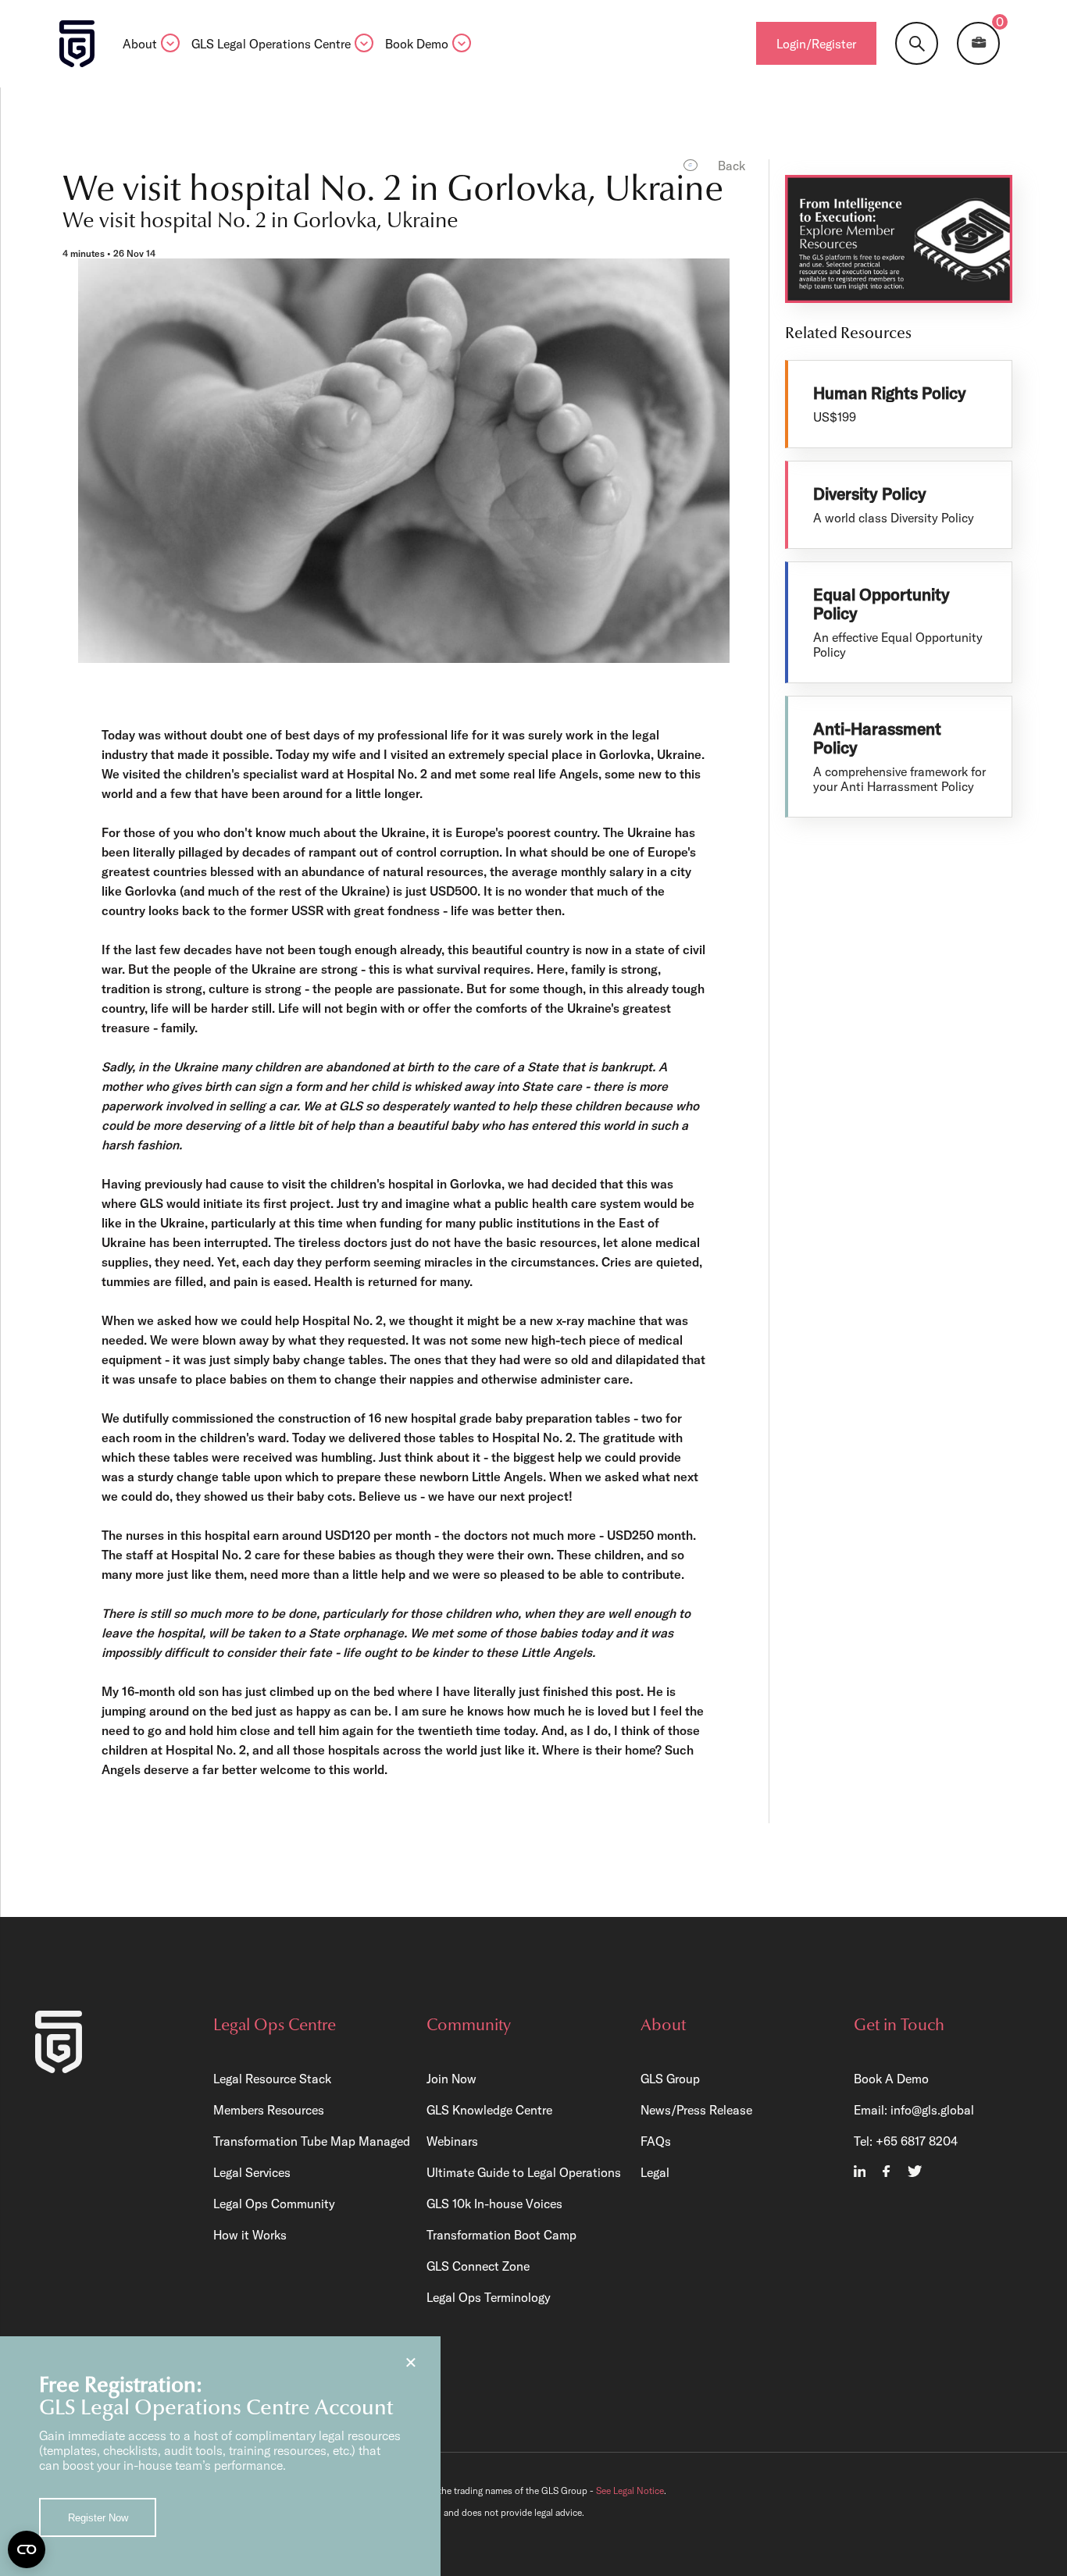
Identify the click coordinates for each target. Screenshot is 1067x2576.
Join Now (451, 2079)
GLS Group (670, 2079)
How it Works (250, 2235)
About (140, 45)
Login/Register (816, 44)
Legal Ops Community (274, 2204)
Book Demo (417, 45)
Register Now (98, 2518)
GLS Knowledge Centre (489, 2110)
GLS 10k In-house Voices (494, 2204)
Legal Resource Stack (272, 2079)
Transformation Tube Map (284, 2141)
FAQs (656, 2141)
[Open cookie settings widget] (27, 2549)
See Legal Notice (630, 2490)
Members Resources (269, 2110)
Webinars (452, 2141)
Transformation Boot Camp (501, 2235)
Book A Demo (891, 2079)
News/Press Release (696, 2110)
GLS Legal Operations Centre (271, 45)
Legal (655, 2172)
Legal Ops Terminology (489, 2297)
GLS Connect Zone (478, 2266)
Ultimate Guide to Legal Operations (524, 2172)
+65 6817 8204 (917, 2141)
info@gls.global (932, 2110)
